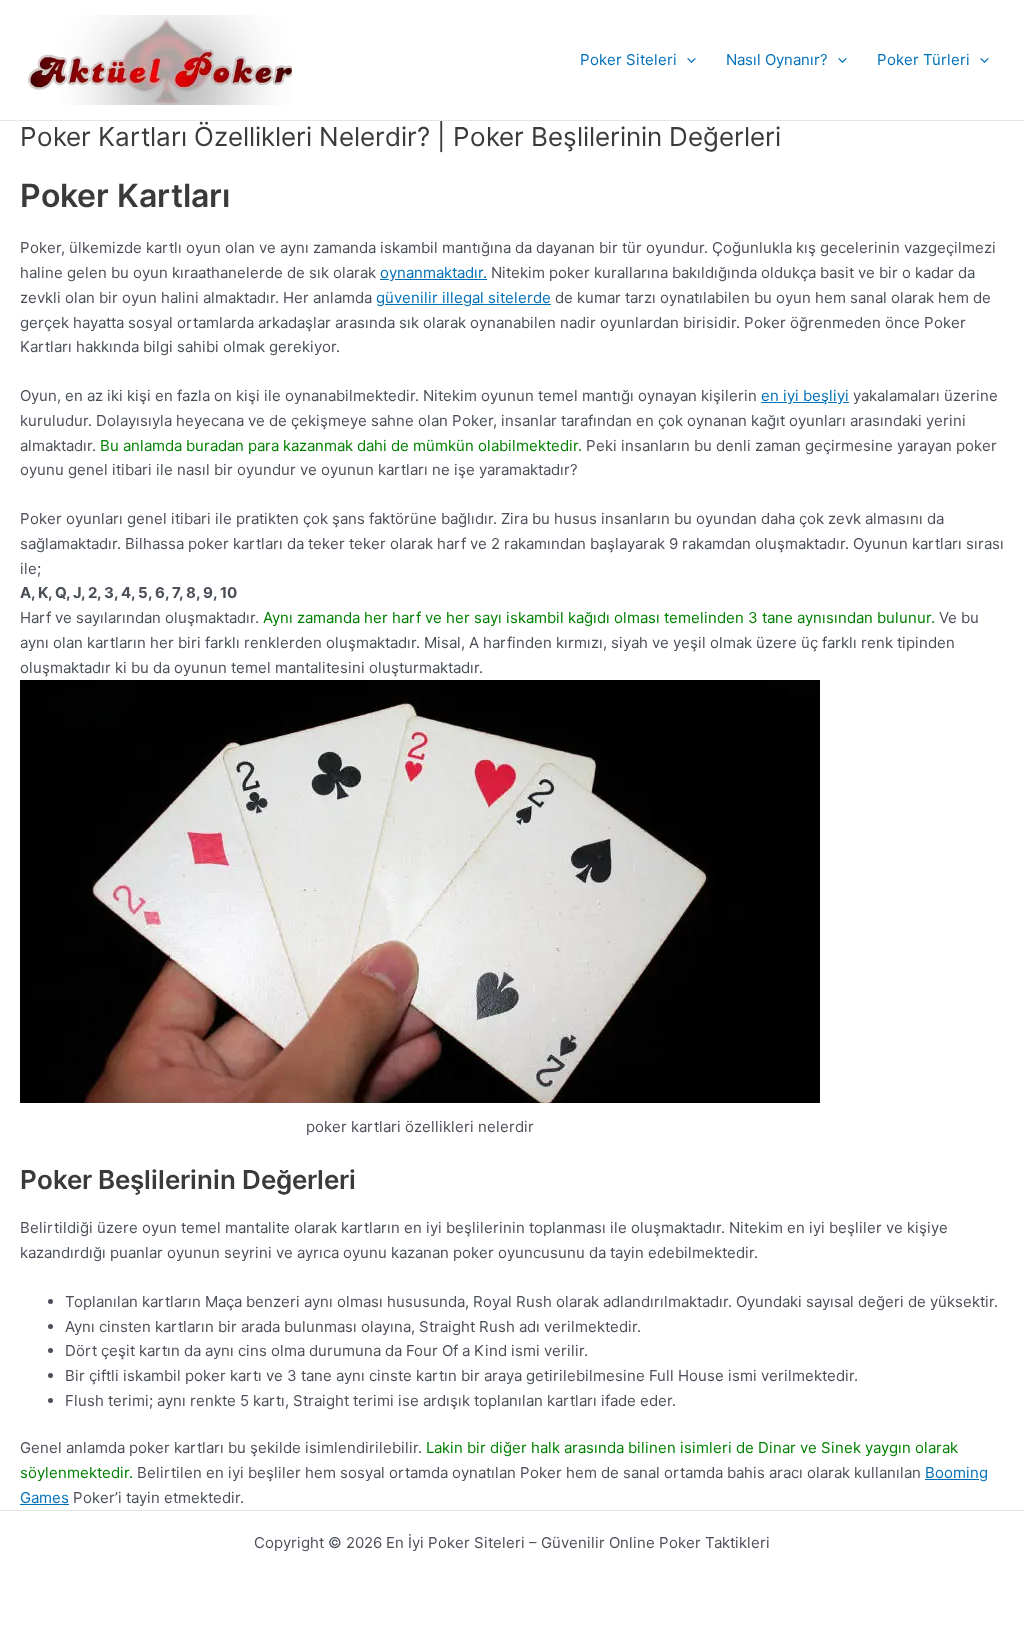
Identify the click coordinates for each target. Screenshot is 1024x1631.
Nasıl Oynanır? (777, 59)
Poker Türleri (923, 59)
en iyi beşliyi (805, 395)
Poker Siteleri (628, 59)
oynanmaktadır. (433, 272)
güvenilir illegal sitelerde (463, 297)
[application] (686, 60)
